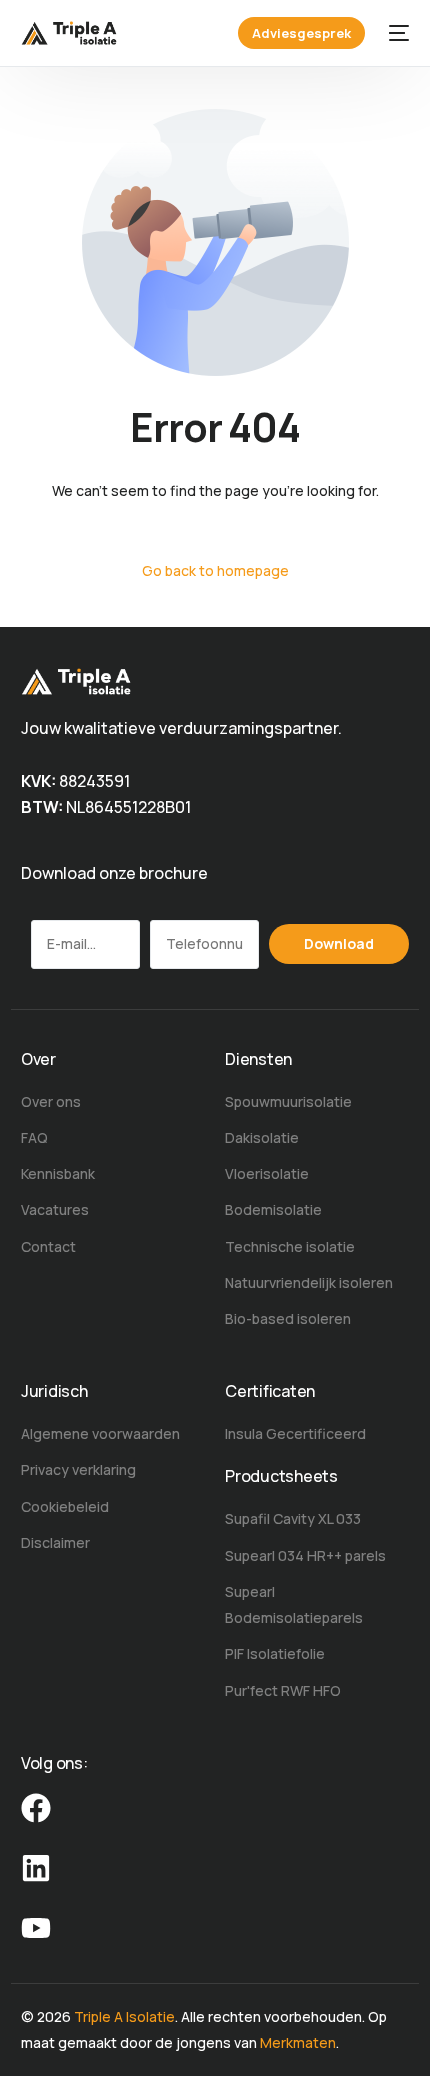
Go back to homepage (215, 570)
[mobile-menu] (397, 33)
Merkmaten (298, 2042)
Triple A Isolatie (124, 2016)
